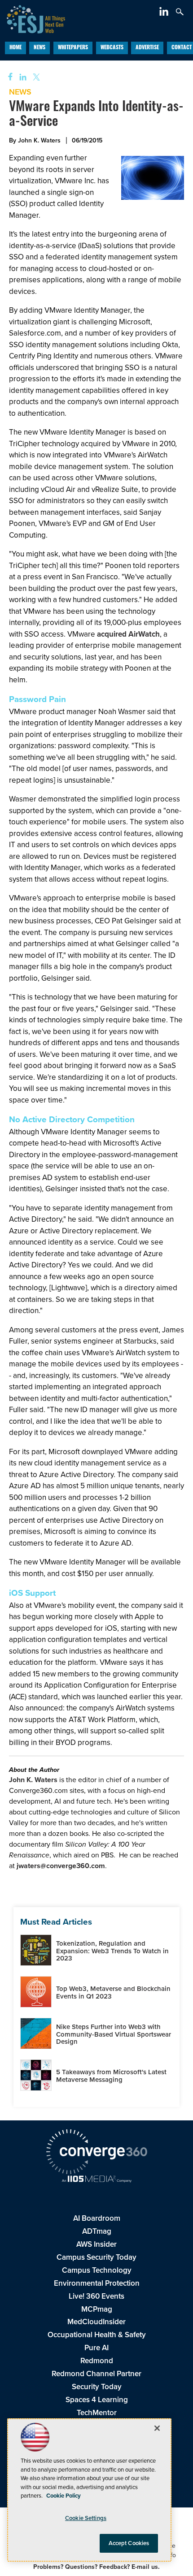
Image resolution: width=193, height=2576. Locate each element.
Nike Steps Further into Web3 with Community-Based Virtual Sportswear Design (114, 2034)
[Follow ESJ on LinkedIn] (165, 13)
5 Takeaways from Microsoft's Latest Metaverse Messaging (111, 2076)
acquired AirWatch (128, 634)
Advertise (147, 48)
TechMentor (97, 2413)
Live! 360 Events (96, 2296)
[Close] (157, 2428)
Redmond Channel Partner (96, 2374)
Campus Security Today (96, 2257)
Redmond (97, 2361)
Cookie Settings (86, 2518)
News (39, 48)
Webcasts (112, 48)
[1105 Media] (96, 2180)
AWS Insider (96, 2244)
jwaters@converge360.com (61, 1866)
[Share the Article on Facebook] (7, 77)
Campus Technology (97, 2270)
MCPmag (97, 2309)
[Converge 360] (96, 2153)
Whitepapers (73, 48)
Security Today (97, 2387)
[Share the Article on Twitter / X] (35, 77)
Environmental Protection (97, 2283)
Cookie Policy (64, 2496)
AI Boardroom (97, 2218)
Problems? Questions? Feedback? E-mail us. (96, 2567)
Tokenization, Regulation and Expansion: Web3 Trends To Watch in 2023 (112, 1951)
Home (15, 48)
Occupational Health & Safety (97, 2335)
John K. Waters (33, 1780)
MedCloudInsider (96, 2322)
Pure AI (96, 2348)
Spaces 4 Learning (97, 2400)
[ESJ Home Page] (33, 18)
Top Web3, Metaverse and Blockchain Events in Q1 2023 (113, 1992)
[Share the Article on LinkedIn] (21, 77)
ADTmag (97, 2231)
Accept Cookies (129, 2543)
